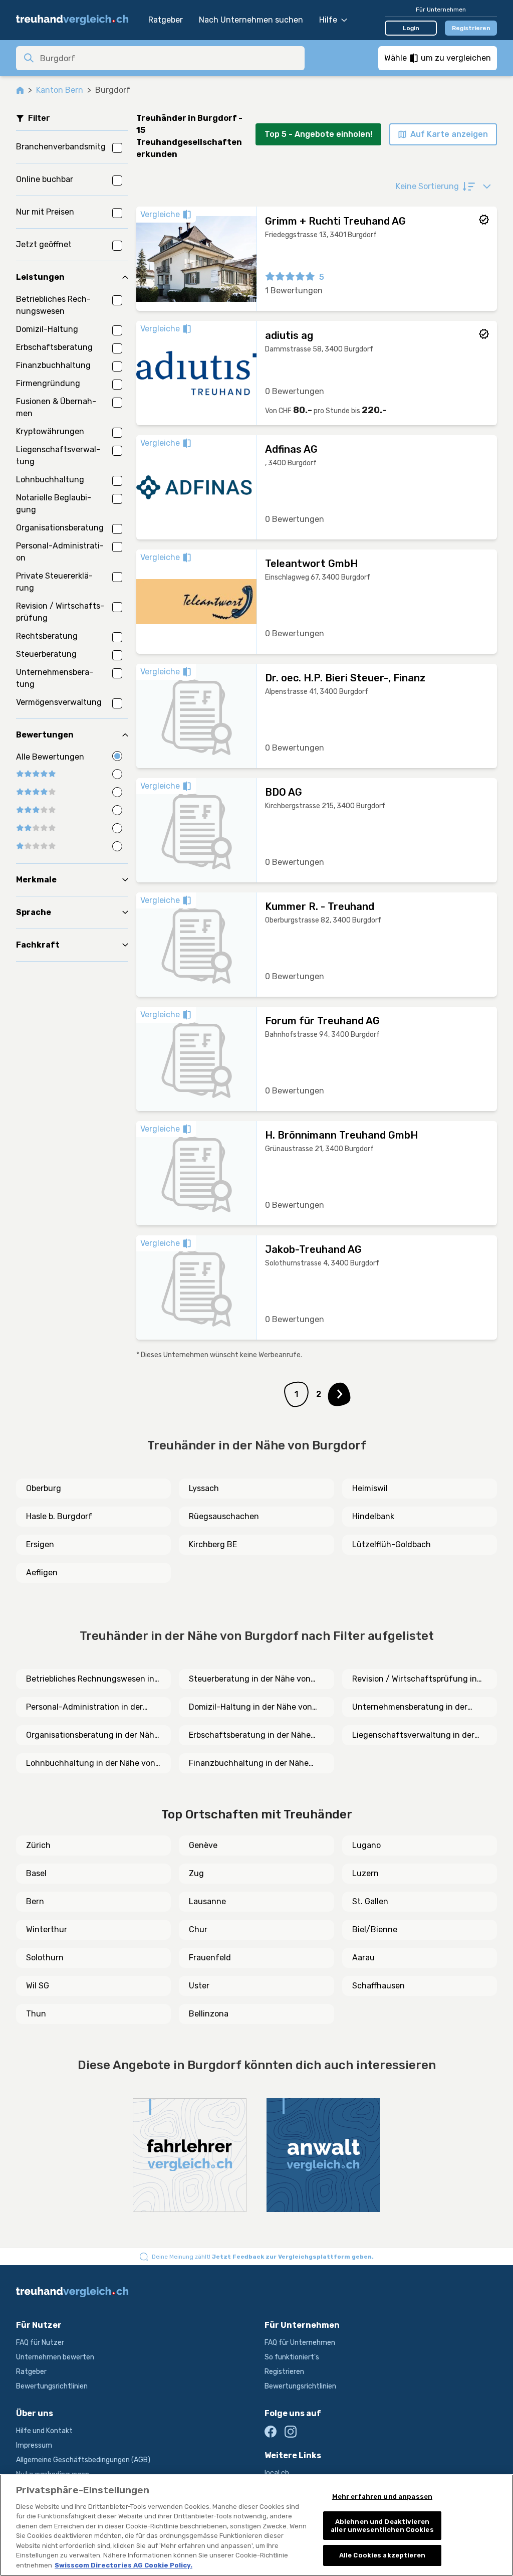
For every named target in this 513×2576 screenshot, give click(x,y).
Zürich (38, 1845)
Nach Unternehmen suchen (251, 20)
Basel (36, 1873)
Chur (198, 1929)
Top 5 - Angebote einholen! (318, 134)
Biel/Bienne (375, 1929)
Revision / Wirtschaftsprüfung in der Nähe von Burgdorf (415, 1680)
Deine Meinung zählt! (263, 2257)
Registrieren (471, 28)
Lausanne (207, 1901)
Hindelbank (373, 1516)
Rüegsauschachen (224, 1516)
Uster (199, 1986)
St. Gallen (370, 1901)
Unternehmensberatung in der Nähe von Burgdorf (410, 1708)
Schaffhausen (378, 1986)
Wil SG (38, 1986)
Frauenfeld (210, 1958)
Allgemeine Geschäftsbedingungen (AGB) (83, 2460)
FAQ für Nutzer (40, 2343)
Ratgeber (166, 20)
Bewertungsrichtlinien (52, 2386)
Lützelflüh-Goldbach (392, 1544)
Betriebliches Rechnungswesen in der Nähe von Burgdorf (90, 1680)
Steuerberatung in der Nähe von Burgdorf (250, 1680)
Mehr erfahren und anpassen (382, 2497)
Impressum (34, 2445)
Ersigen (40, 1544)
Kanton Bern (60, 90)
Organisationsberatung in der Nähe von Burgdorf (92, 1736)
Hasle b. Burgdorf (59, 1516)
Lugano (366, 1845)
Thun (36, 2014)
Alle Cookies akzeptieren (382, 2555)
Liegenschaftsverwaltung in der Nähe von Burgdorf (413, 1736)
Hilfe (328, 20)
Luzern (365, 1873)
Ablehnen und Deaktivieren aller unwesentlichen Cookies (382, 2526)
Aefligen (42, 1573)
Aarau (363, 1958)
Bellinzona (209, 2014)
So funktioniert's (292, 2357)
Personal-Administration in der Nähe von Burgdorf (84, 1708)
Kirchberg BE (213, 1544)
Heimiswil (370, 1488)
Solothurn (45, 1958)
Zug (196, 1873)
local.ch (277, 2473)
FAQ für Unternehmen (300, 2343)
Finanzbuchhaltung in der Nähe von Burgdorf (249, 1764)
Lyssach (204, 1488)
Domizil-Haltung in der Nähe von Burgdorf (250, 1708)
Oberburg (44, 1488)
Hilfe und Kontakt (44, 2431)
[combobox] (169, 58)
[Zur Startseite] (77, 20)
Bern (35, 1901)
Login (411, 28)
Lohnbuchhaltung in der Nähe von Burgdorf (91, 1764)
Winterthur (47, 1929)
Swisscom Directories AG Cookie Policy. (123, 2565)
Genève (203, 1845)
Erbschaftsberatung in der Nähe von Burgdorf (250, 1736)
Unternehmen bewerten (55, 2357)
